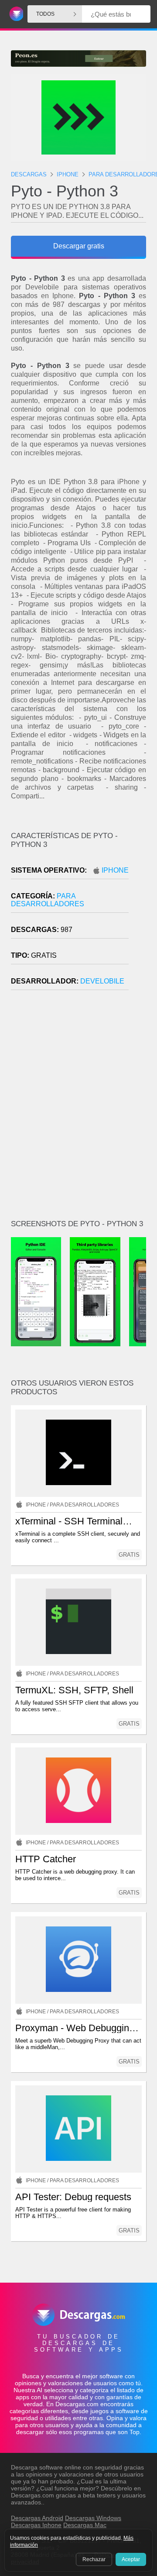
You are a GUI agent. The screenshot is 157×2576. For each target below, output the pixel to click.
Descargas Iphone (36, 2525)
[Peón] (78, 58)
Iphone (115, 870)
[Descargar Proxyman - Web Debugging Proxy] (78, 1960)
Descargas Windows (93, 2518)
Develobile (102, 981)
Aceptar (131, 2559)
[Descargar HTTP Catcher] (78, 1791)
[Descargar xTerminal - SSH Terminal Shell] (78, 1453)
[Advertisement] (78, 1108)
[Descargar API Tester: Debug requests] (78, 2129)
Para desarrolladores (48, 900)
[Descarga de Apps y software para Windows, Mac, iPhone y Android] (15, 14)
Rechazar (94, 2559)
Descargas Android (37, 2518)
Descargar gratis (79, 246)
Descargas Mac (85, 2525)
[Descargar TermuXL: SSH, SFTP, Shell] (78, 1622)
